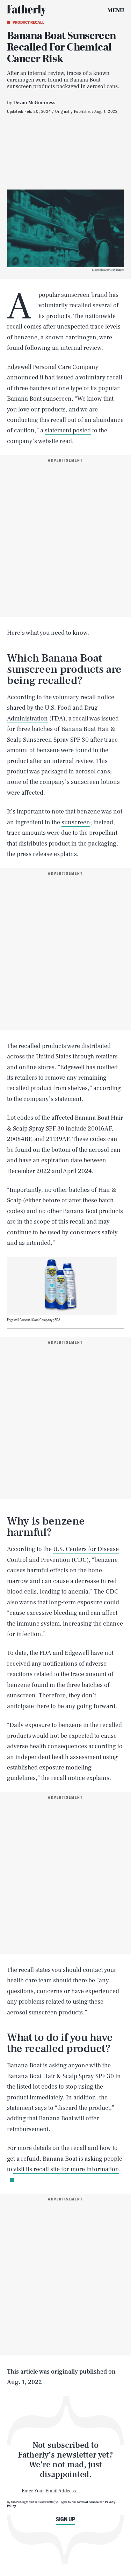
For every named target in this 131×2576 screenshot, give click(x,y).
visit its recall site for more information (66, 2169)
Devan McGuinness (34, 103)
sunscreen (76, 822)
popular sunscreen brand (73, 295)
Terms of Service (88, 2502)
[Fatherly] (27, 10)
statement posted (68, 430)
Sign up (65, 2519)
